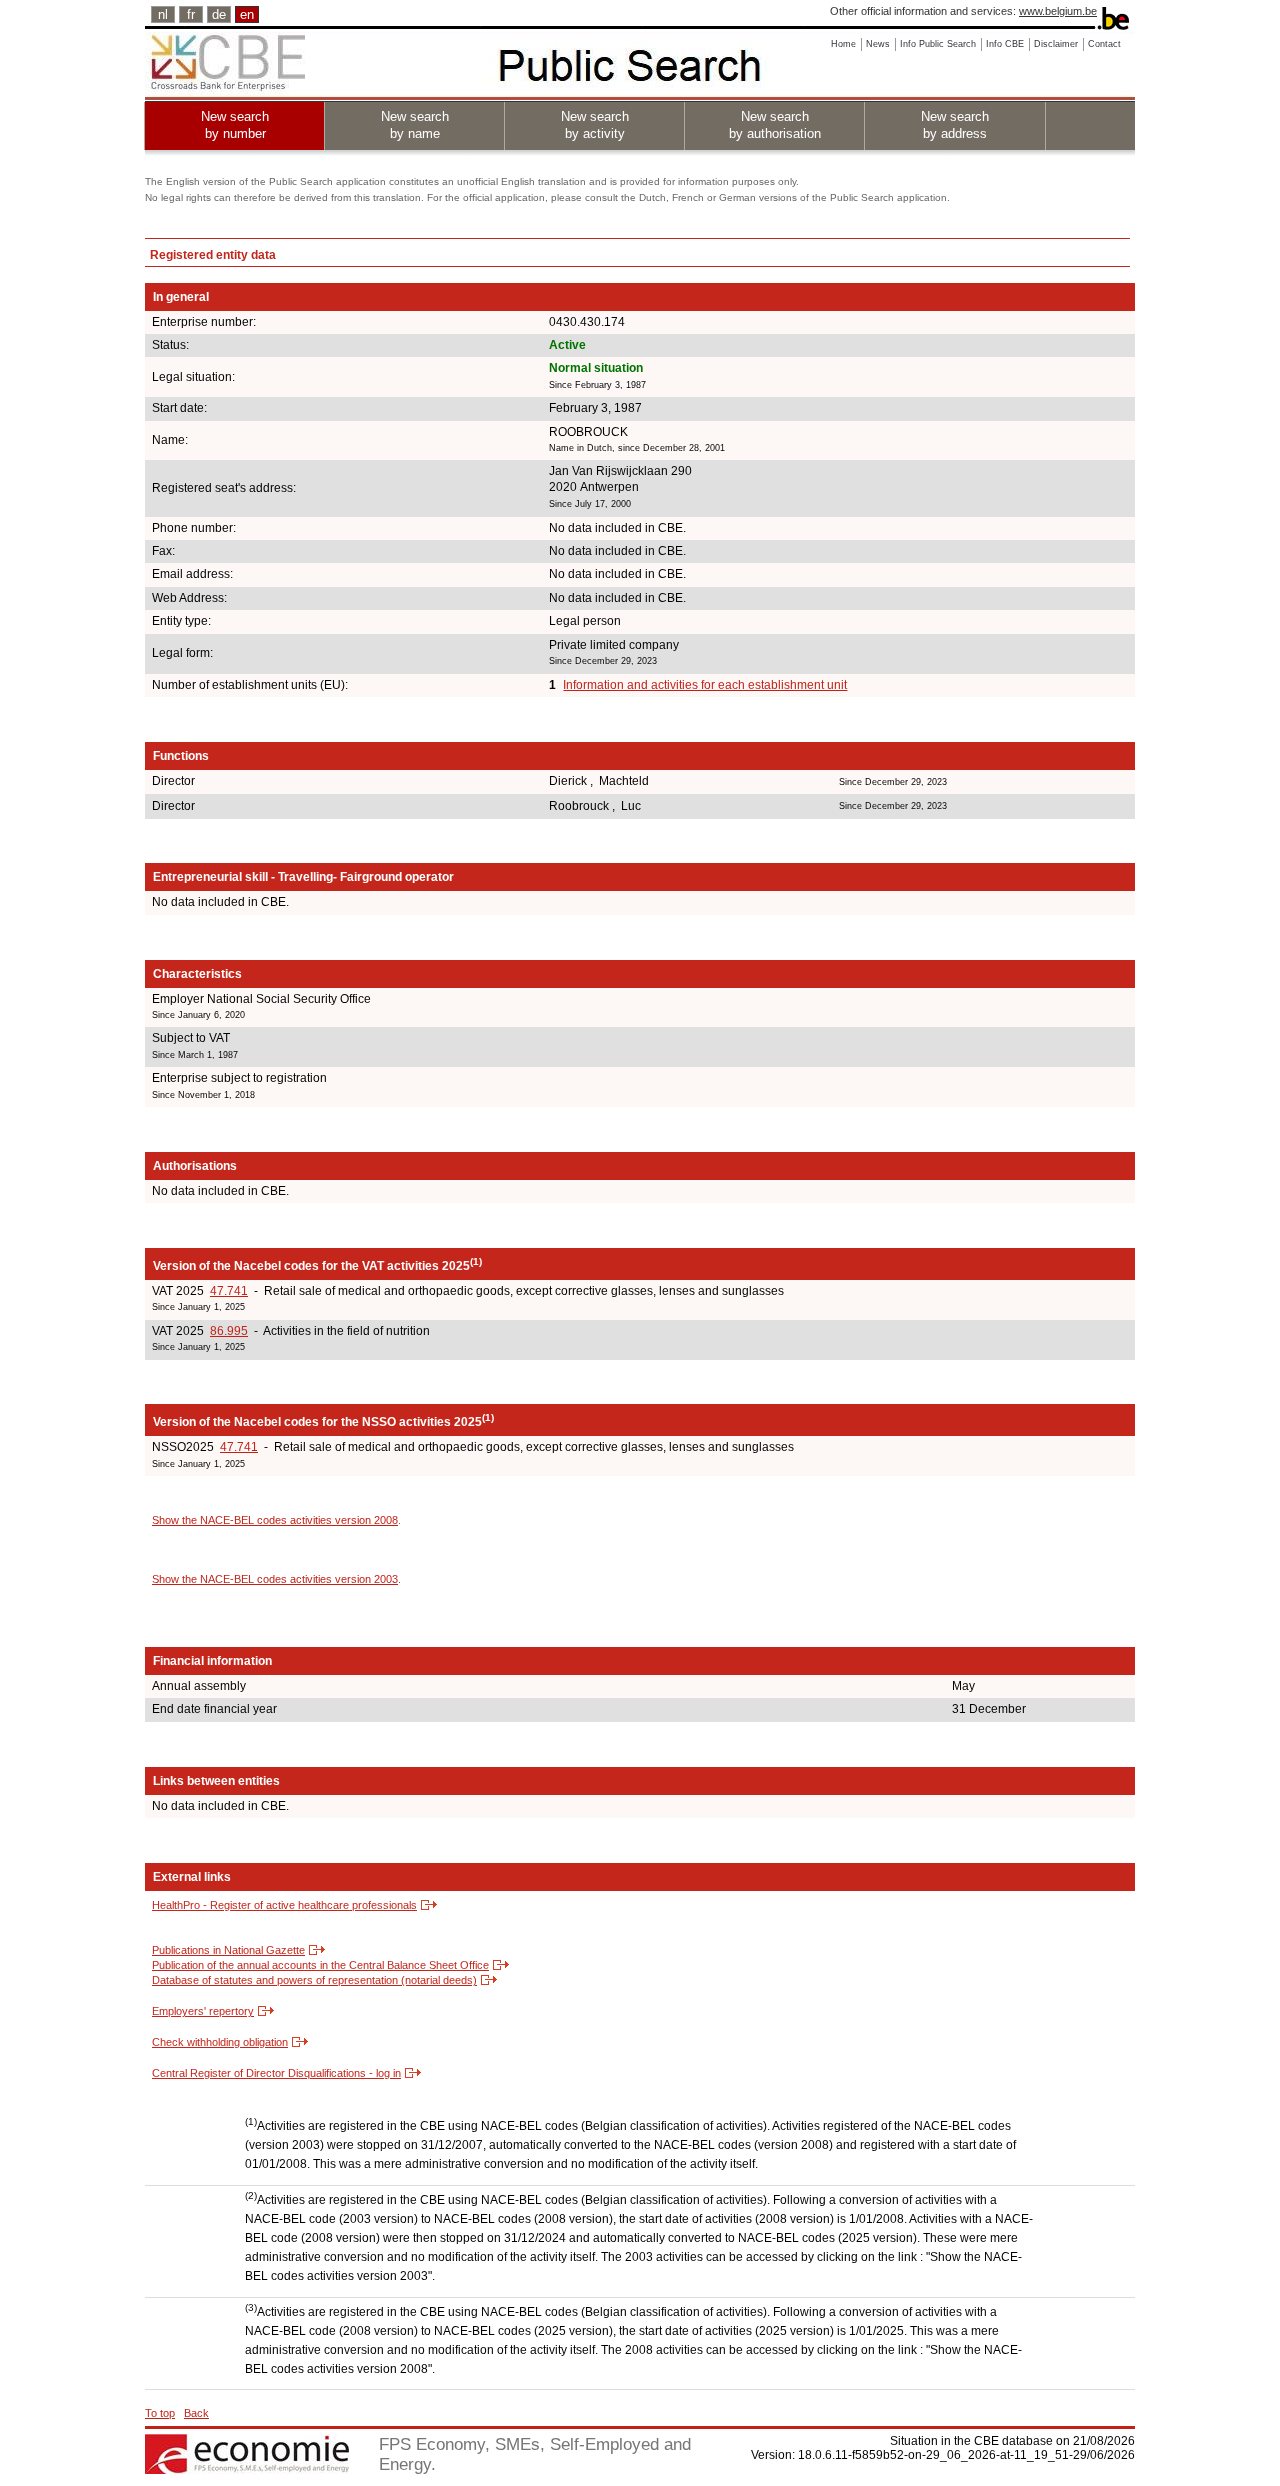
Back (196, 2413)
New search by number (235, 125)
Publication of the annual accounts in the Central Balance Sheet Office (320, 1965)
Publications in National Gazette (228, 1950)
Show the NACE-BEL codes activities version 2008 (275, 1520)
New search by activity (595, 125)
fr (191, 14)
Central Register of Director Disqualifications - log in (276, 2073)
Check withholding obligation (220, 2042)
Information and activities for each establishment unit (705, 685)
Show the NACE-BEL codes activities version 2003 (275, 1579)
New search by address (955, 125)
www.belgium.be (1058, 11)
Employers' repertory (203, 2011)
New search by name (415, 125)
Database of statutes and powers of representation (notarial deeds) (314, 1980)
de (219, 14)
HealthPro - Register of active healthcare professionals (284, 1905)
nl (163, 14)
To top (160, 2413)
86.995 (229, 1331)
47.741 (229, 1291)
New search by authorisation (775, 125)
